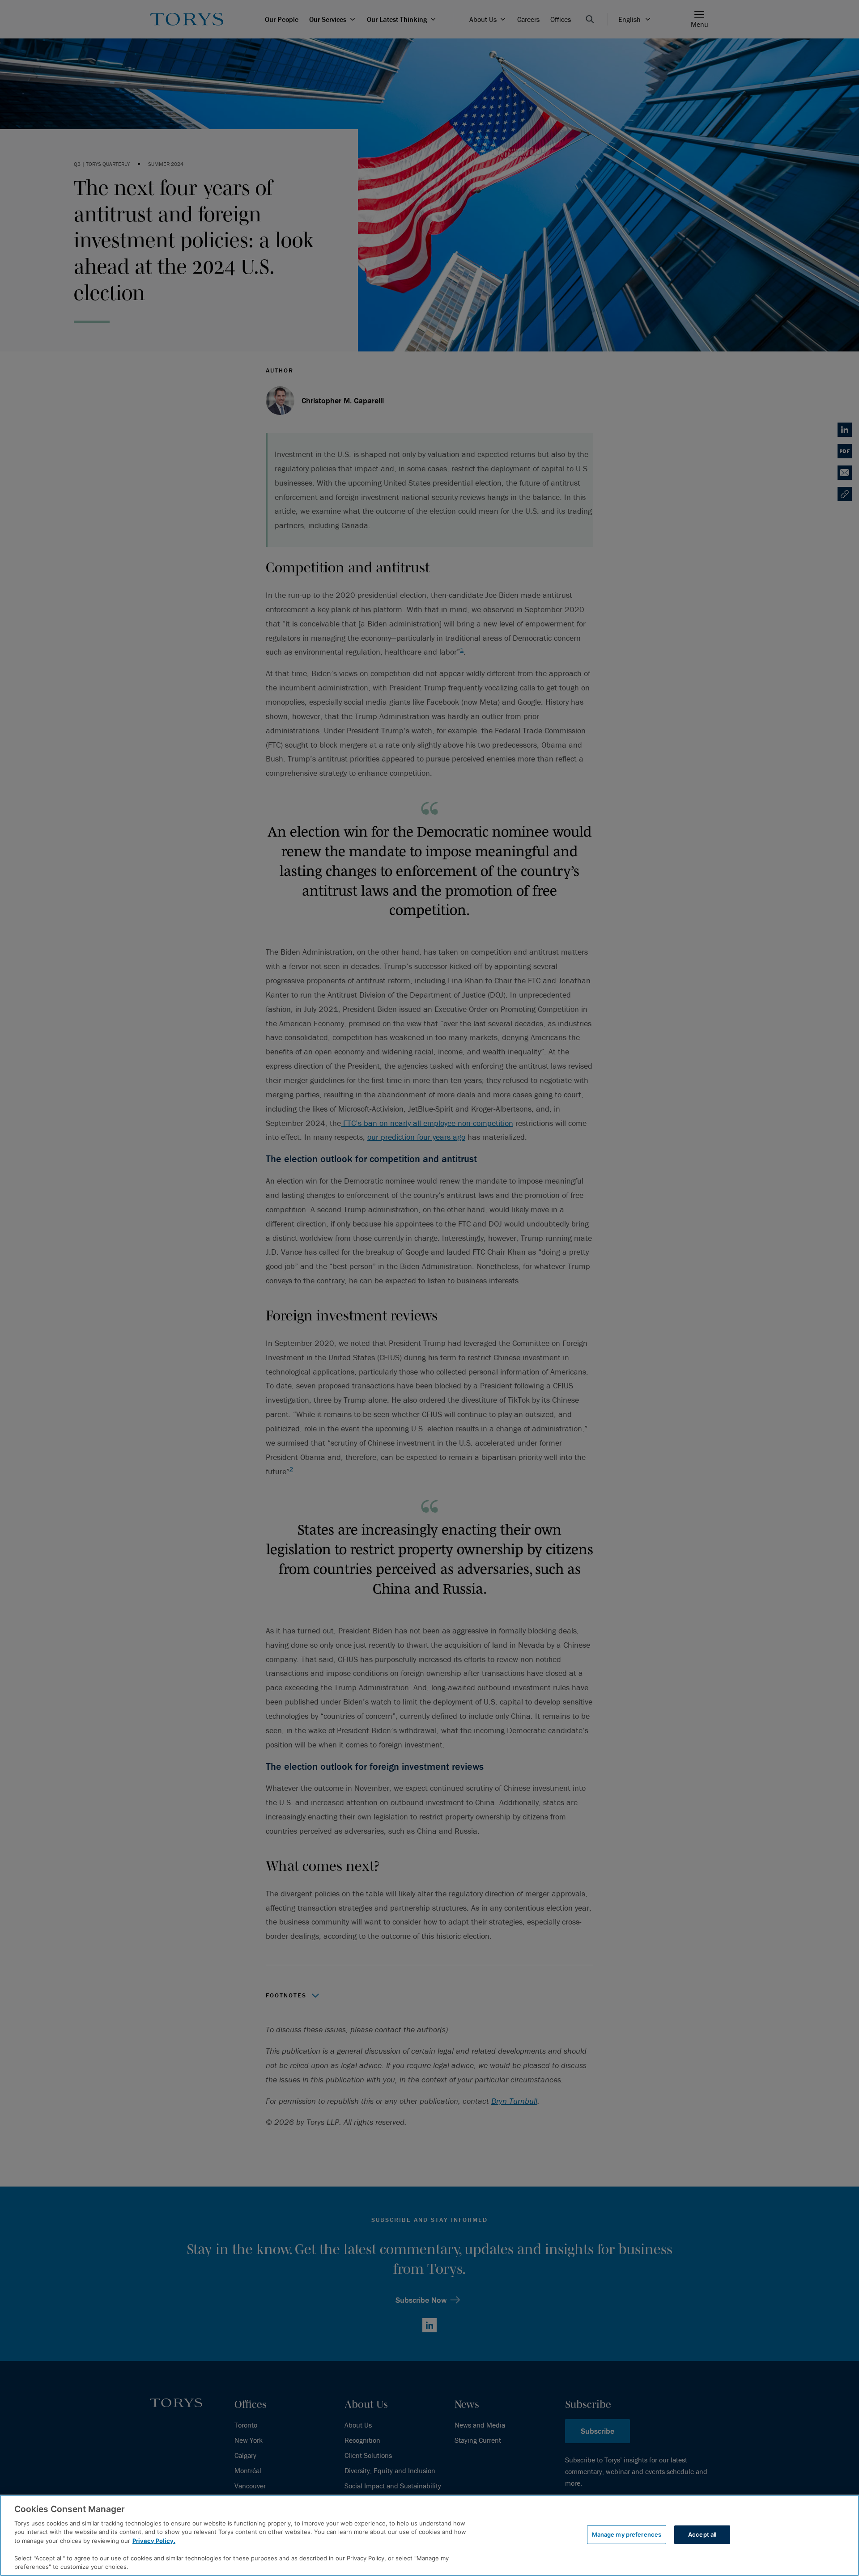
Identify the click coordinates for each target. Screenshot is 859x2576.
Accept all (702, 2534)
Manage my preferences (627, 2534)
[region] (429, 2535)
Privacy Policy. (154, 2541)
